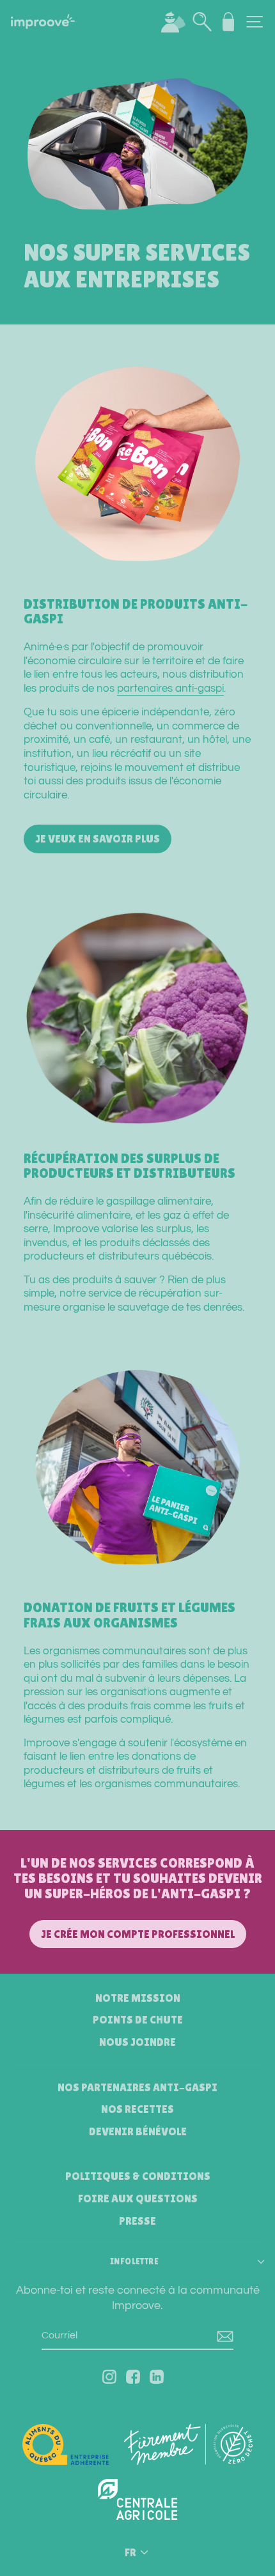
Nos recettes (137, 2109)
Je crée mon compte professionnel (138, 1934)
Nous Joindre (137, 2042)
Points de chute (138, 2020)
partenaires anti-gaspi (170, 688)
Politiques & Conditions (138, 2176)
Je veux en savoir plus (98, 839)
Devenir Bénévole (138, 2131)
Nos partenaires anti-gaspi (137, 2087)
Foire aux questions (138, 2199)
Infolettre (134, 2261)
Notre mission (138, 1998)
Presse (137, 2221)
